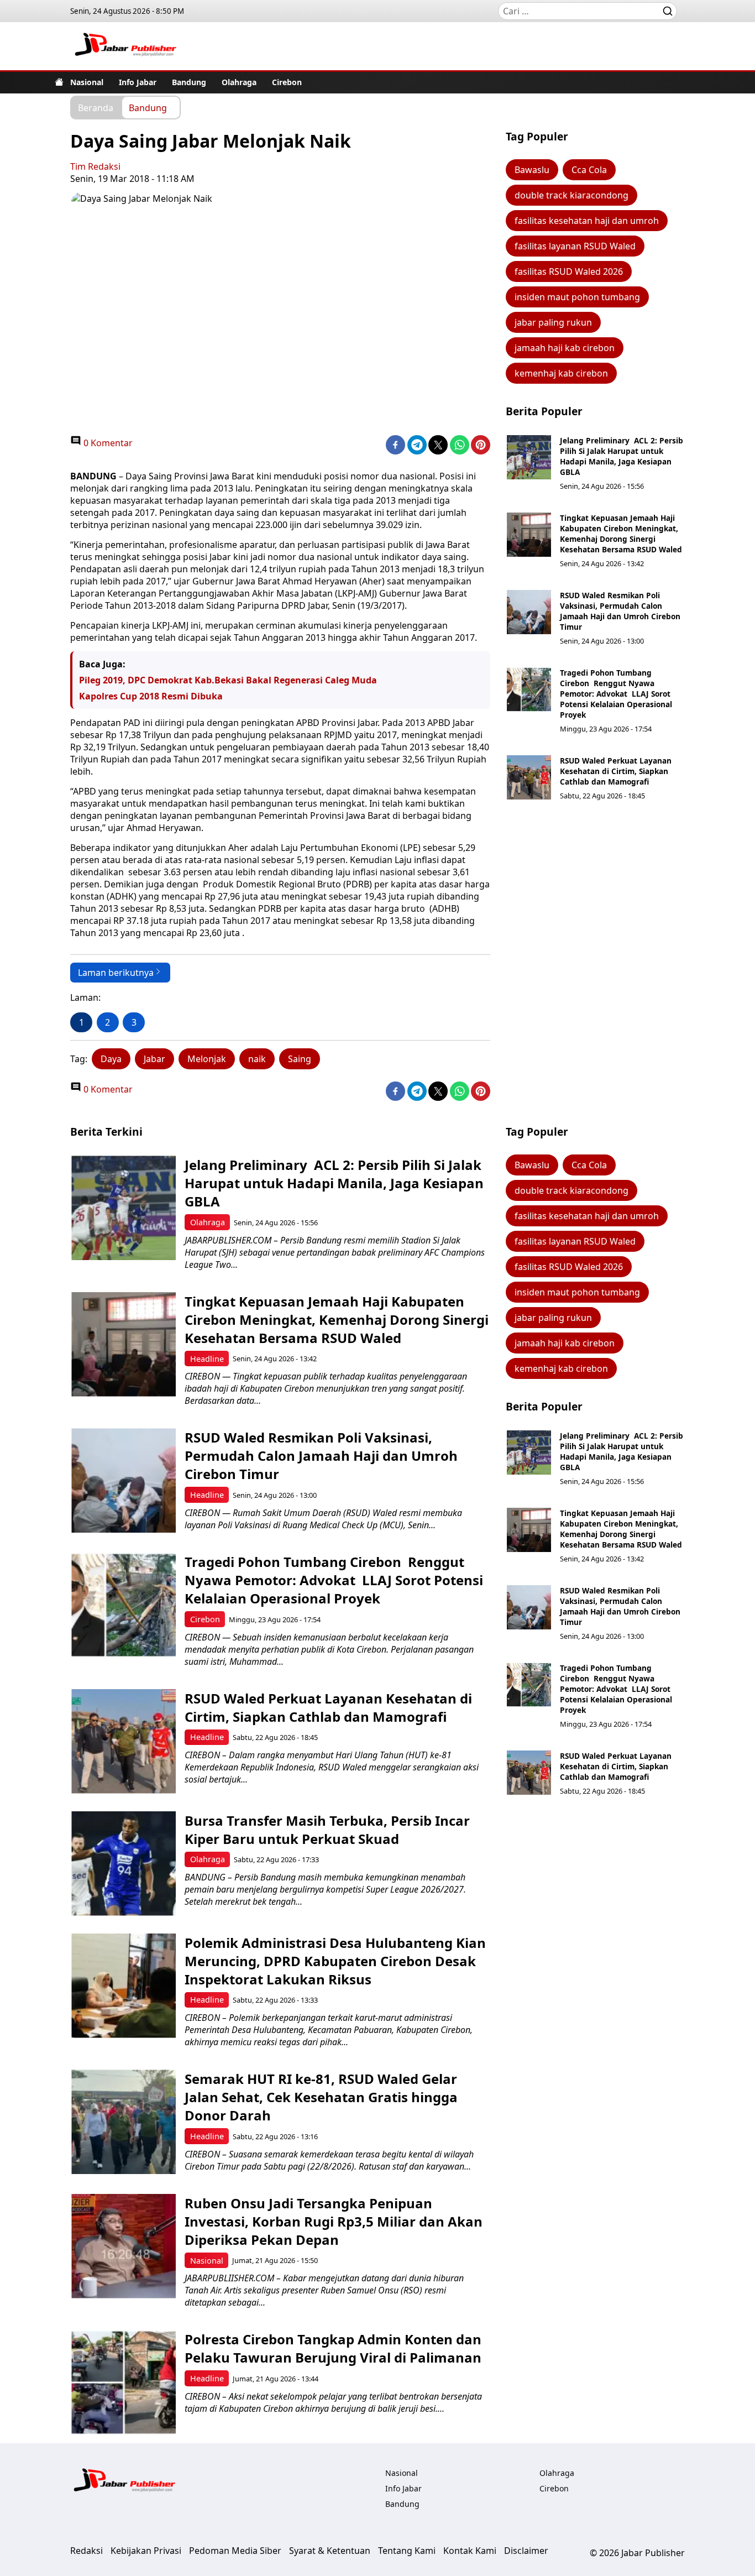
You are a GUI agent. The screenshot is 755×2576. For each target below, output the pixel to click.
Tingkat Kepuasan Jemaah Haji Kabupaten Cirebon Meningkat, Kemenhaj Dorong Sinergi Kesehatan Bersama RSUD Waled (621, 534)
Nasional (87, 82)
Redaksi (86, 2551)
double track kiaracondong (572, 195)
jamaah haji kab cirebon (565, 348)
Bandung (189, 82)
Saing (300, 1059)
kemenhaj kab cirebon (561, 373)
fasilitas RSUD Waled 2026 (569, 271)
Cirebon (287, 82)
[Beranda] (59, 82)
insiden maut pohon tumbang (577, 297)
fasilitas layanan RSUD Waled (575, 246)
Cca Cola (589, 170)
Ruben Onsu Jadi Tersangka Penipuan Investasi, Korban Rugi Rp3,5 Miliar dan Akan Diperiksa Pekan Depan (334, 2221)
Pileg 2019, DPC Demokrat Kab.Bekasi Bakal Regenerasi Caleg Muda (228, 680)
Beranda (96, 107)
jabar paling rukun (553, 322)
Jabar (154, 1059)
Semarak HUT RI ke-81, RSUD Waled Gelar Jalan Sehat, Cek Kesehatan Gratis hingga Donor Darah (321, 2097)
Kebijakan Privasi (146, 2551)
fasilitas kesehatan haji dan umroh (587, 221)
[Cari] (668, 11)
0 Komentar (107, 443)
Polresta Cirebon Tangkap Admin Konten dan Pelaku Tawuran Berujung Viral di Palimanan (333, 2348)
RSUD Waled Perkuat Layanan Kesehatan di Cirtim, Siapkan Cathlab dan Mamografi (616, 771)
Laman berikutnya (116, 973)
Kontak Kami (470, 2551)
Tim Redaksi (95, 166)
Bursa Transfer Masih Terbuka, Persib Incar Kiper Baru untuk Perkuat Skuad (327, 1830)
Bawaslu (532, 170)
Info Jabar (138, 82)
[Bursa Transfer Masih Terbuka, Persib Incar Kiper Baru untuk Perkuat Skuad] (124, 1864)
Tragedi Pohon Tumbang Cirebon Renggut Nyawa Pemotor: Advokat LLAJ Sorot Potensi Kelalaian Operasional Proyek (616, 694)
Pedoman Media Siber (235, 2551)
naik (257, 1059)
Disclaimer (526, 2551)
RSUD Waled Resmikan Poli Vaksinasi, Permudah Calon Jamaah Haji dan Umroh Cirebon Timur (620, 611)
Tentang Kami (407, 2551)
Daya (111, 1059)
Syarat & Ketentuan (330, 2551)
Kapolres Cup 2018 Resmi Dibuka (151, 696)
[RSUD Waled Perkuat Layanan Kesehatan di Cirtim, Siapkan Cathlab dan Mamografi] (529, 777)
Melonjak (207, 1059)
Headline (207, 1359)
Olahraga (239, 82)
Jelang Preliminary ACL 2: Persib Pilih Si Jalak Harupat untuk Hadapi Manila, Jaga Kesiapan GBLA (622, 456)
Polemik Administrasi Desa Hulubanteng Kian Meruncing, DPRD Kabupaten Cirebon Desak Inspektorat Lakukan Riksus (335, 1961)
